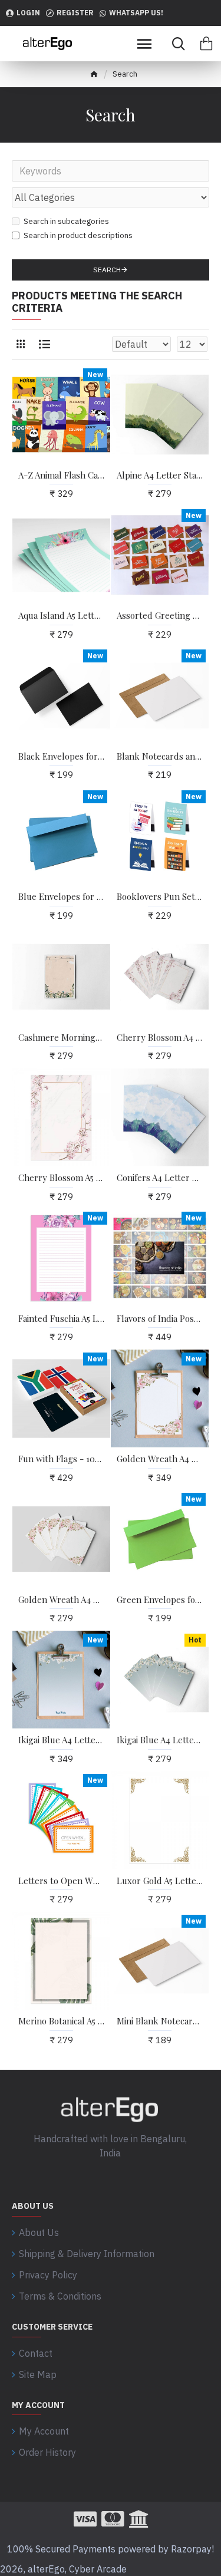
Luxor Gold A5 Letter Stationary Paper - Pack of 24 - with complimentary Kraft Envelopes (160, 1881)
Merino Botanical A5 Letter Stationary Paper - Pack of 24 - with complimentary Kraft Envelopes (61, 2021)
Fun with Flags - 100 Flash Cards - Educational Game (61, 1459)
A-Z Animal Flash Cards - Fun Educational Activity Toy (61, 475)
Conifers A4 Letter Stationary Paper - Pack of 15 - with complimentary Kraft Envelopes (160, 1178)
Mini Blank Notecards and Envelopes (160, 2021)
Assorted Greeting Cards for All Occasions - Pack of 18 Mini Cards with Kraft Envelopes (160, 616)
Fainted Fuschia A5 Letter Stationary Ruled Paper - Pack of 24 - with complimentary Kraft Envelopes (61, 1319)
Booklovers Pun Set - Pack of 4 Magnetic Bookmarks (160, 897)
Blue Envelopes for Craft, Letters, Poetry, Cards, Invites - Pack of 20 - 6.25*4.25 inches (61, 897)
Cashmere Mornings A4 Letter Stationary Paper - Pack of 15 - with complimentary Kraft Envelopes (61, 1038)
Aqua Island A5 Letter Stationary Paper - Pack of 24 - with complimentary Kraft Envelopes (61, 616)
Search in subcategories (66, 221)
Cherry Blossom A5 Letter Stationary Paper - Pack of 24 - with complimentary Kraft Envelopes (61, 1178)
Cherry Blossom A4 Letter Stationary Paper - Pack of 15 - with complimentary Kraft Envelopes (160, 1038)
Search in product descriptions (78, 235)
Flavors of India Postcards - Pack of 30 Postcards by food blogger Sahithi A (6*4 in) (160, 1319)
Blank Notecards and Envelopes (160, 756)
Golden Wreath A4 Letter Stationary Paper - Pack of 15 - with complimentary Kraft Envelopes (160, 1459)
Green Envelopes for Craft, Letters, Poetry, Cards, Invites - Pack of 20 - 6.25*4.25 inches (160, 1600)
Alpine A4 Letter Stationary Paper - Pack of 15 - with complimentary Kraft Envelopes (160, 475)
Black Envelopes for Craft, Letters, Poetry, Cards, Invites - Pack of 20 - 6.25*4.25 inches (61, 756)
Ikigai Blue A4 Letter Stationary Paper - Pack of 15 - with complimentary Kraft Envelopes (61, 1740)
